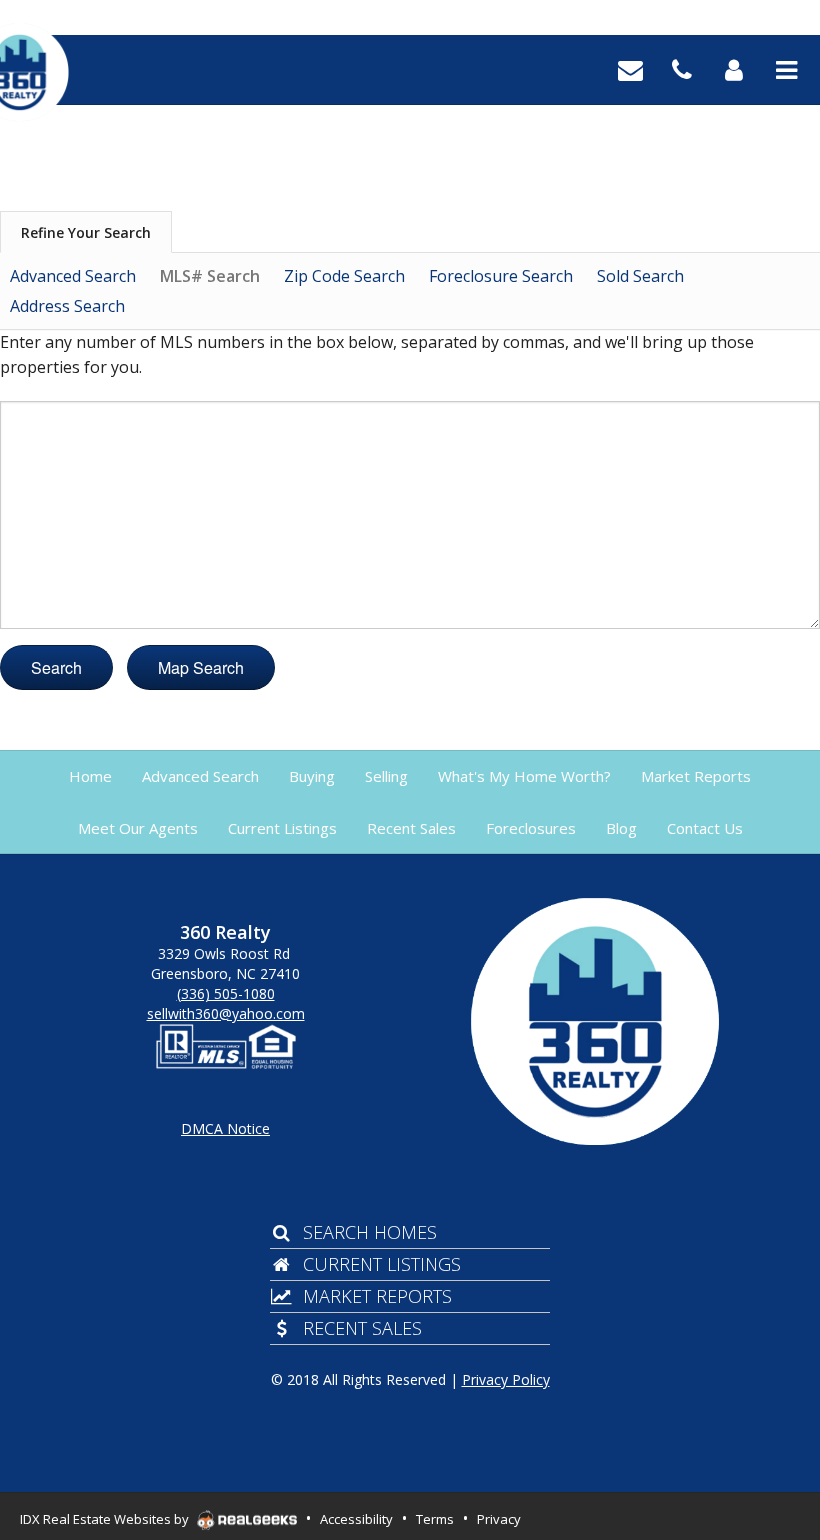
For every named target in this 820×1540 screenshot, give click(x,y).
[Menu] (786, 68)
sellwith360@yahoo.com (226, 1013)
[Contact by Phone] (682, 68)
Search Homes (370, 1232)
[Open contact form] (630, 68)
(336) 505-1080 (226, 993)
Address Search (67, 306)
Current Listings (382, 1264)
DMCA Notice (225, 1128)
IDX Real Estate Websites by (106, 1519)
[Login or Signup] (734, 68)
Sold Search (640, 276)
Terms (435, 1519)
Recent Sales (362, 1328)
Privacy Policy (506, 1379)
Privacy (499, 1519)
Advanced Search (73, 276)
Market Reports (377, 1296)
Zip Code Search (344, 276)
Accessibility (356, 1519)
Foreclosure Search (501, 276)
